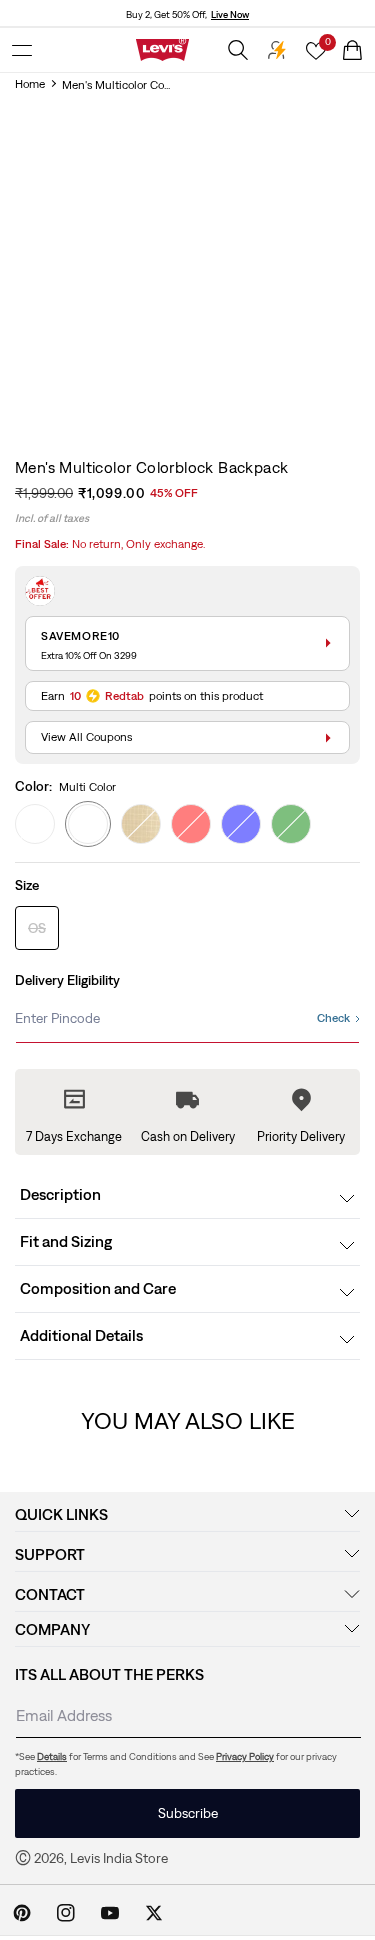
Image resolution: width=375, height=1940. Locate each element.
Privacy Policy (245, 1756)
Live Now (230, 14)
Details (52, 1756)
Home (30, 84)
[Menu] (22, 50)
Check (333, 1018)
